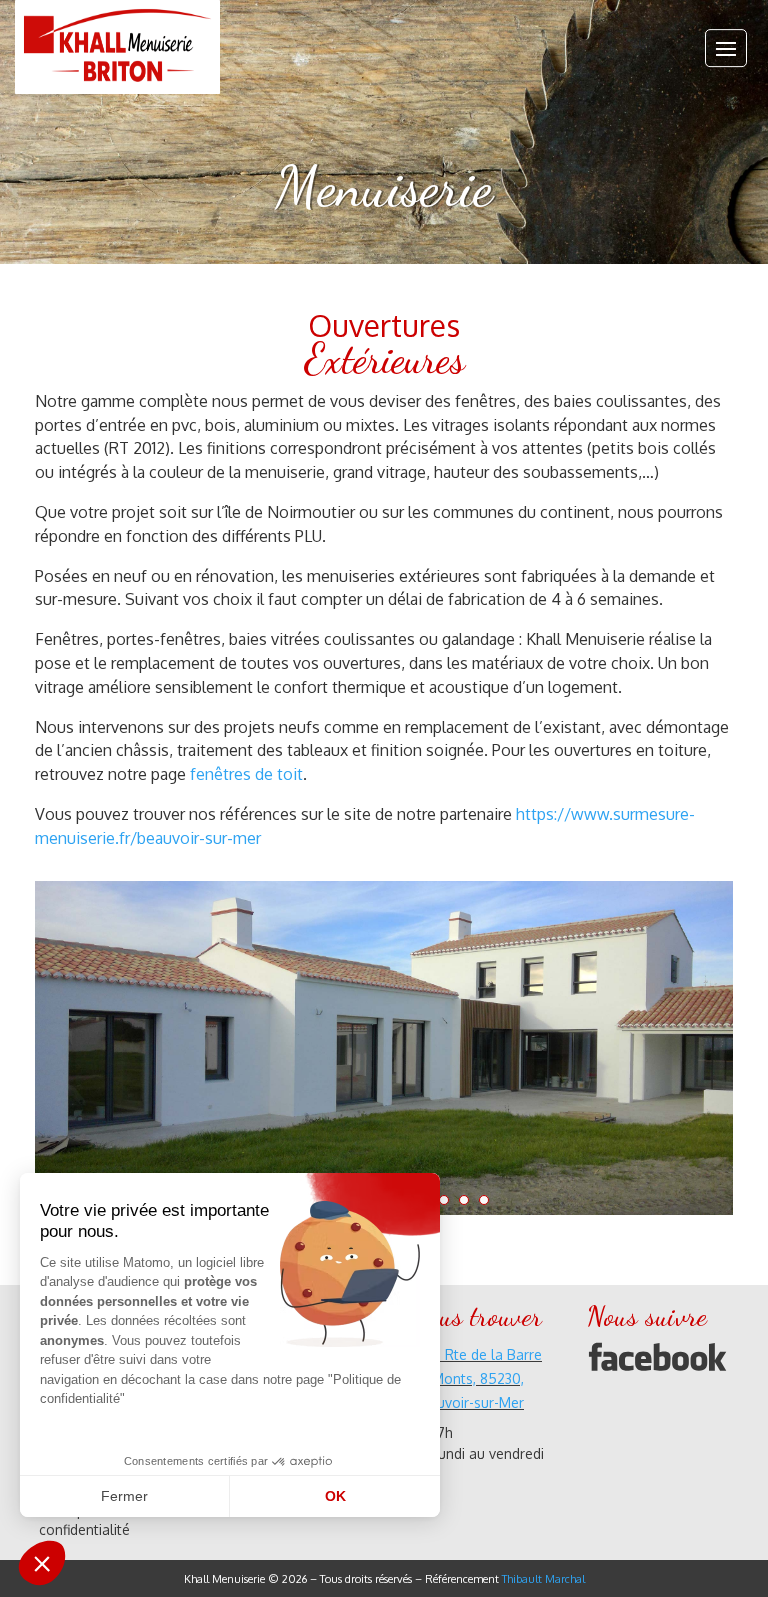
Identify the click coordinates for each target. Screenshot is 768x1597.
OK (335, 1496)
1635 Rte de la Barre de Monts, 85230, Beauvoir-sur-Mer (477, 1378)
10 (464, 1200)
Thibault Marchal (543, 1579)
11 (484, 1200)
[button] (42, 1563)
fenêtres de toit (246, 774)
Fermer (124, 1496)
